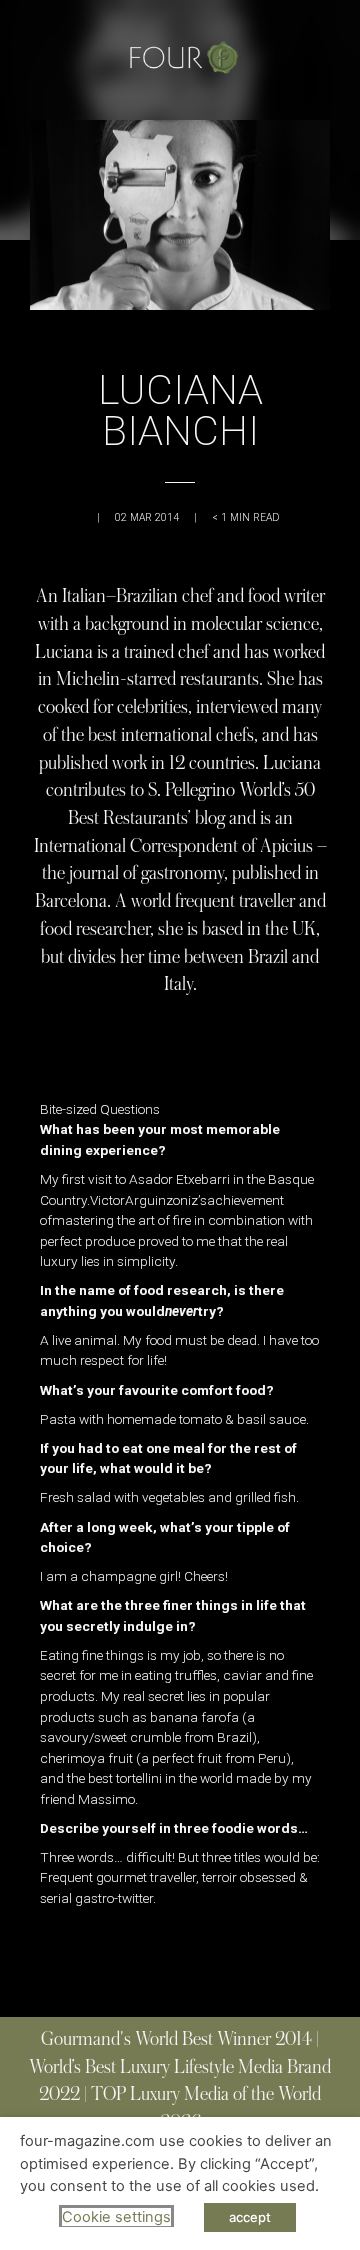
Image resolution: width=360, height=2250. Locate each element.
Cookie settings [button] (116, 2217)
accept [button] (250, 2217)
